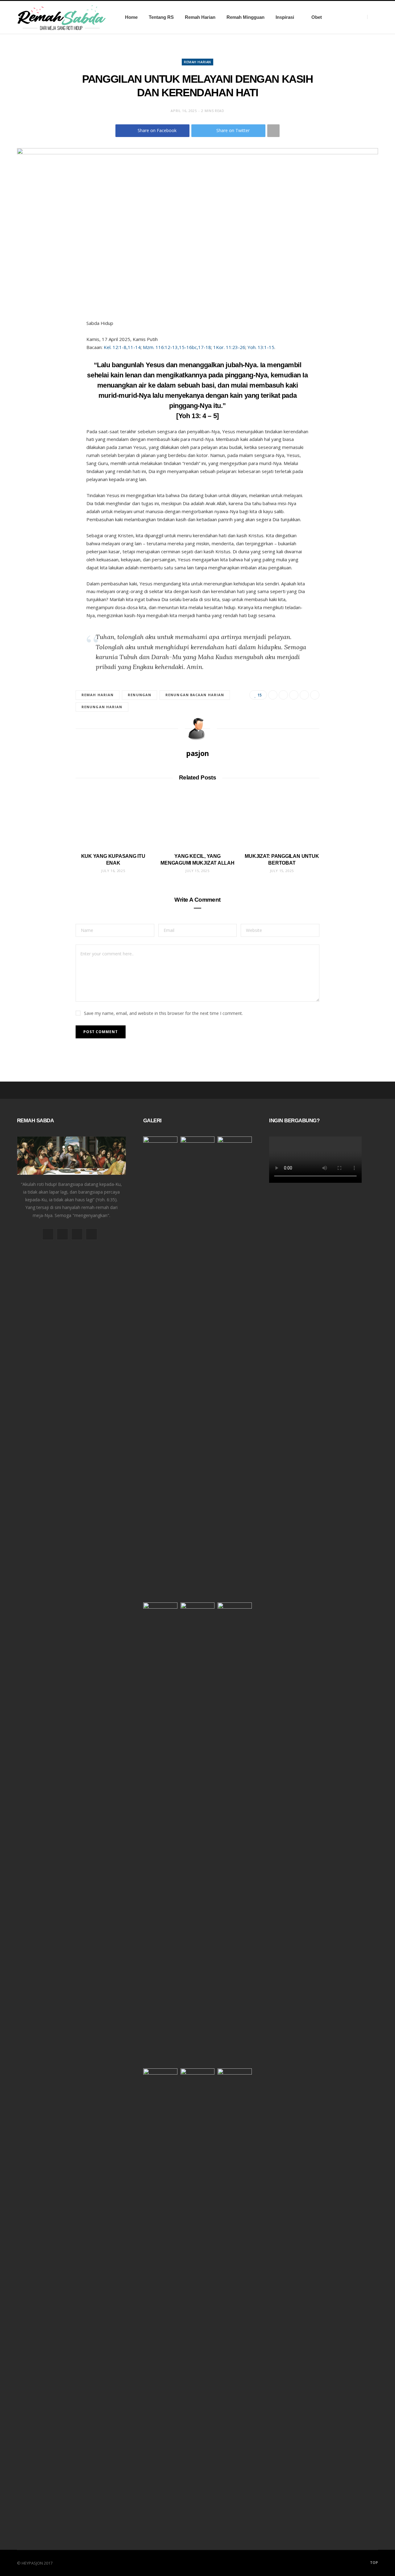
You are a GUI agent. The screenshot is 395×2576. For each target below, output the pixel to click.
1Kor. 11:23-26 (229, 347)
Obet (317, 17)
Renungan (139, 695)
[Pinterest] (294, 695)
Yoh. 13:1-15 (261, 347)
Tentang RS (161, 17)
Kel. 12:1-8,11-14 (122, 347)
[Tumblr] (315, 695)
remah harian (98, 695)
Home (131, 17)
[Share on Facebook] (273, 695)
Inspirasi (285, 17)
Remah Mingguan (245, 17)
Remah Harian (200, 17)
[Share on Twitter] (283, 695)
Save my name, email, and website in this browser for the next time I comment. (163, 1013)
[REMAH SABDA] (61, 17)
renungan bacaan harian (195, 695)
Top (374, 2563)
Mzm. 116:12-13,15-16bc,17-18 (177, 347)
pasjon (197, 753)
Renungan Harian (102, 707)
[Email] (304, 695)
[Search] (373, 17)
